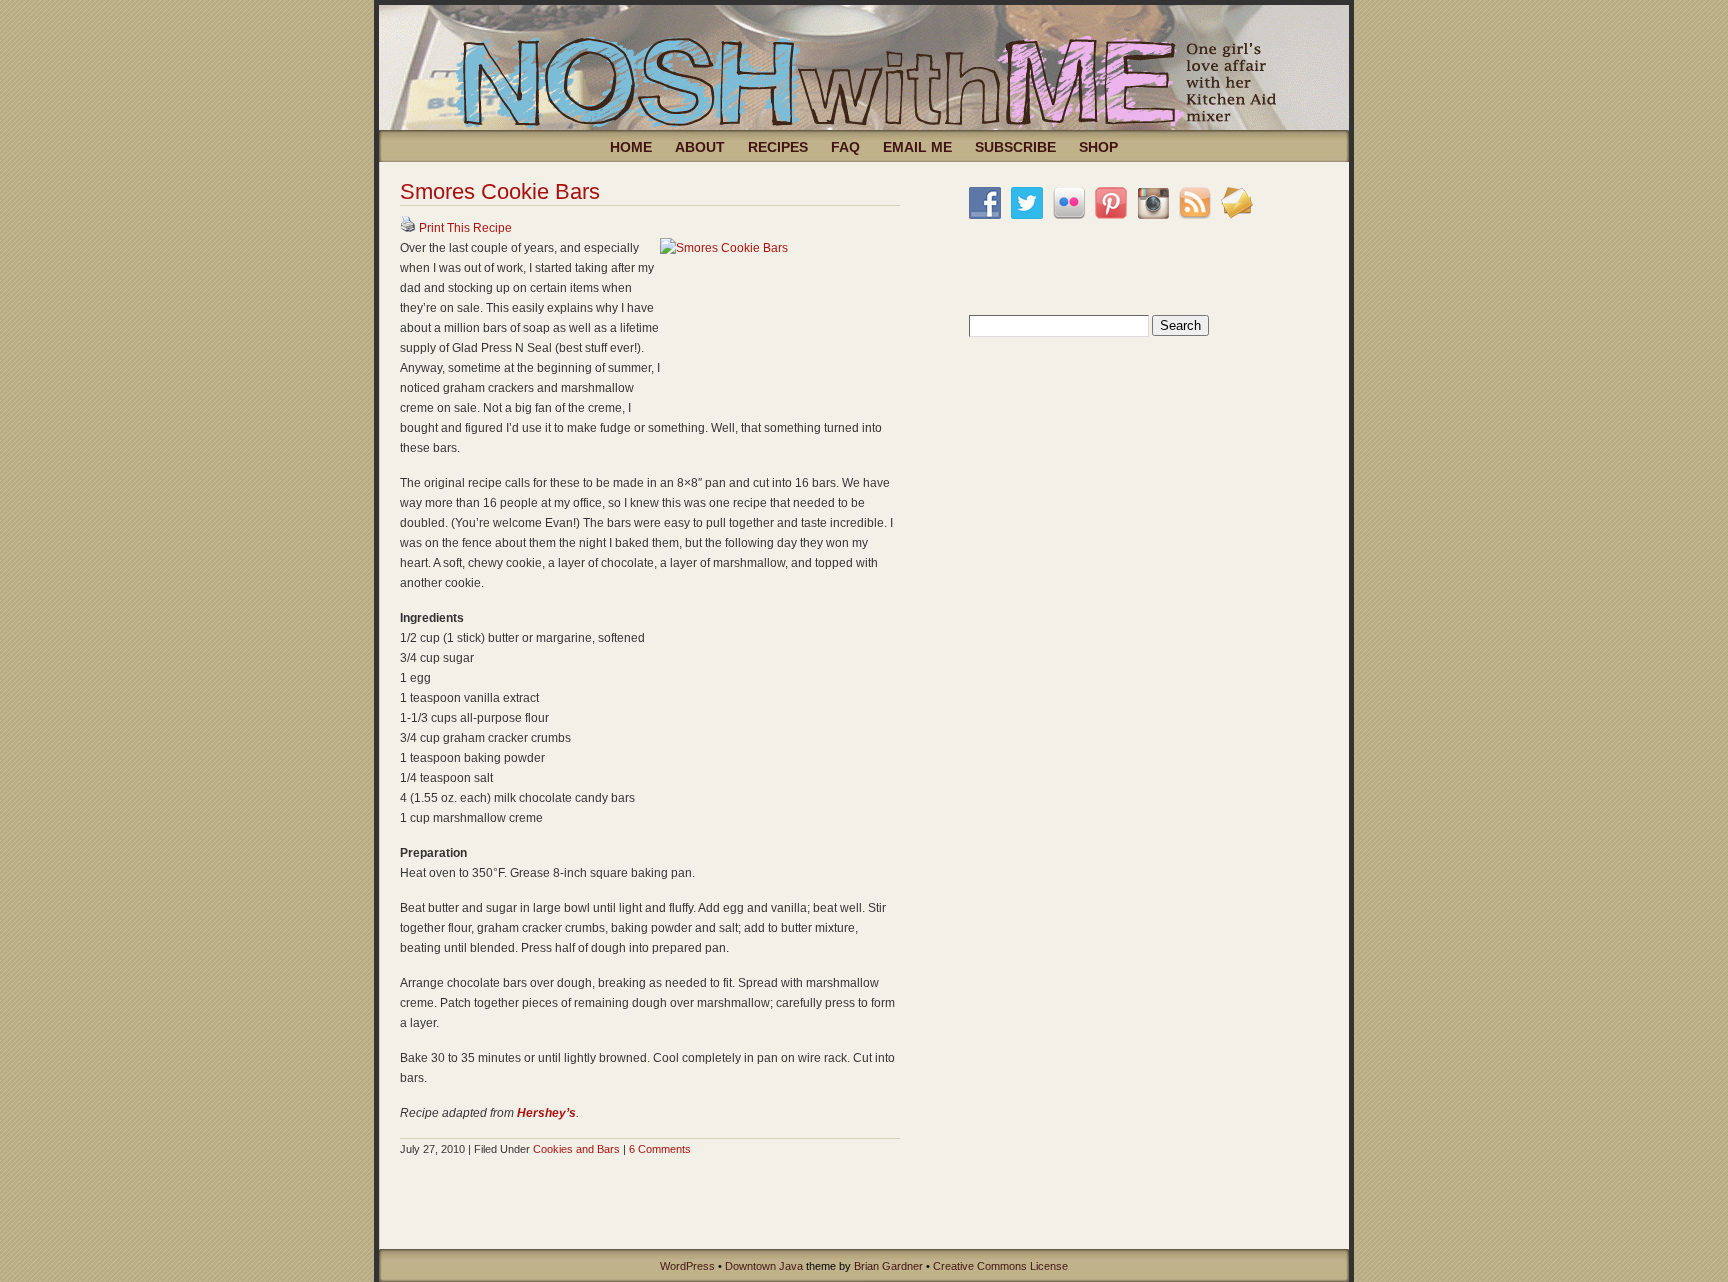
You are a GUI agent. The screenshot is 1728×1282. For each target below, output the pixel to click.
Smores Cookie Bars (500, 191)
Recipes (778, 147)
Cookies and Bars (576, 1149)
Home (631, 147)
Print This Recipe (465, 228)
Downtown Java (764, 1266)
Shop (1098, 147)
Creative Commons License (1000, 1266)
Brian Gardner (888, 1266)
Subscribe (1015, 147)
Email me (917, 147)
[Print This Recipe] (408, 228)
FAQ (845, 147)
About (700, 147)
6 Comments (660, 1149)
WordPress (687, 1266)
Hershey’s (546, 1113)
